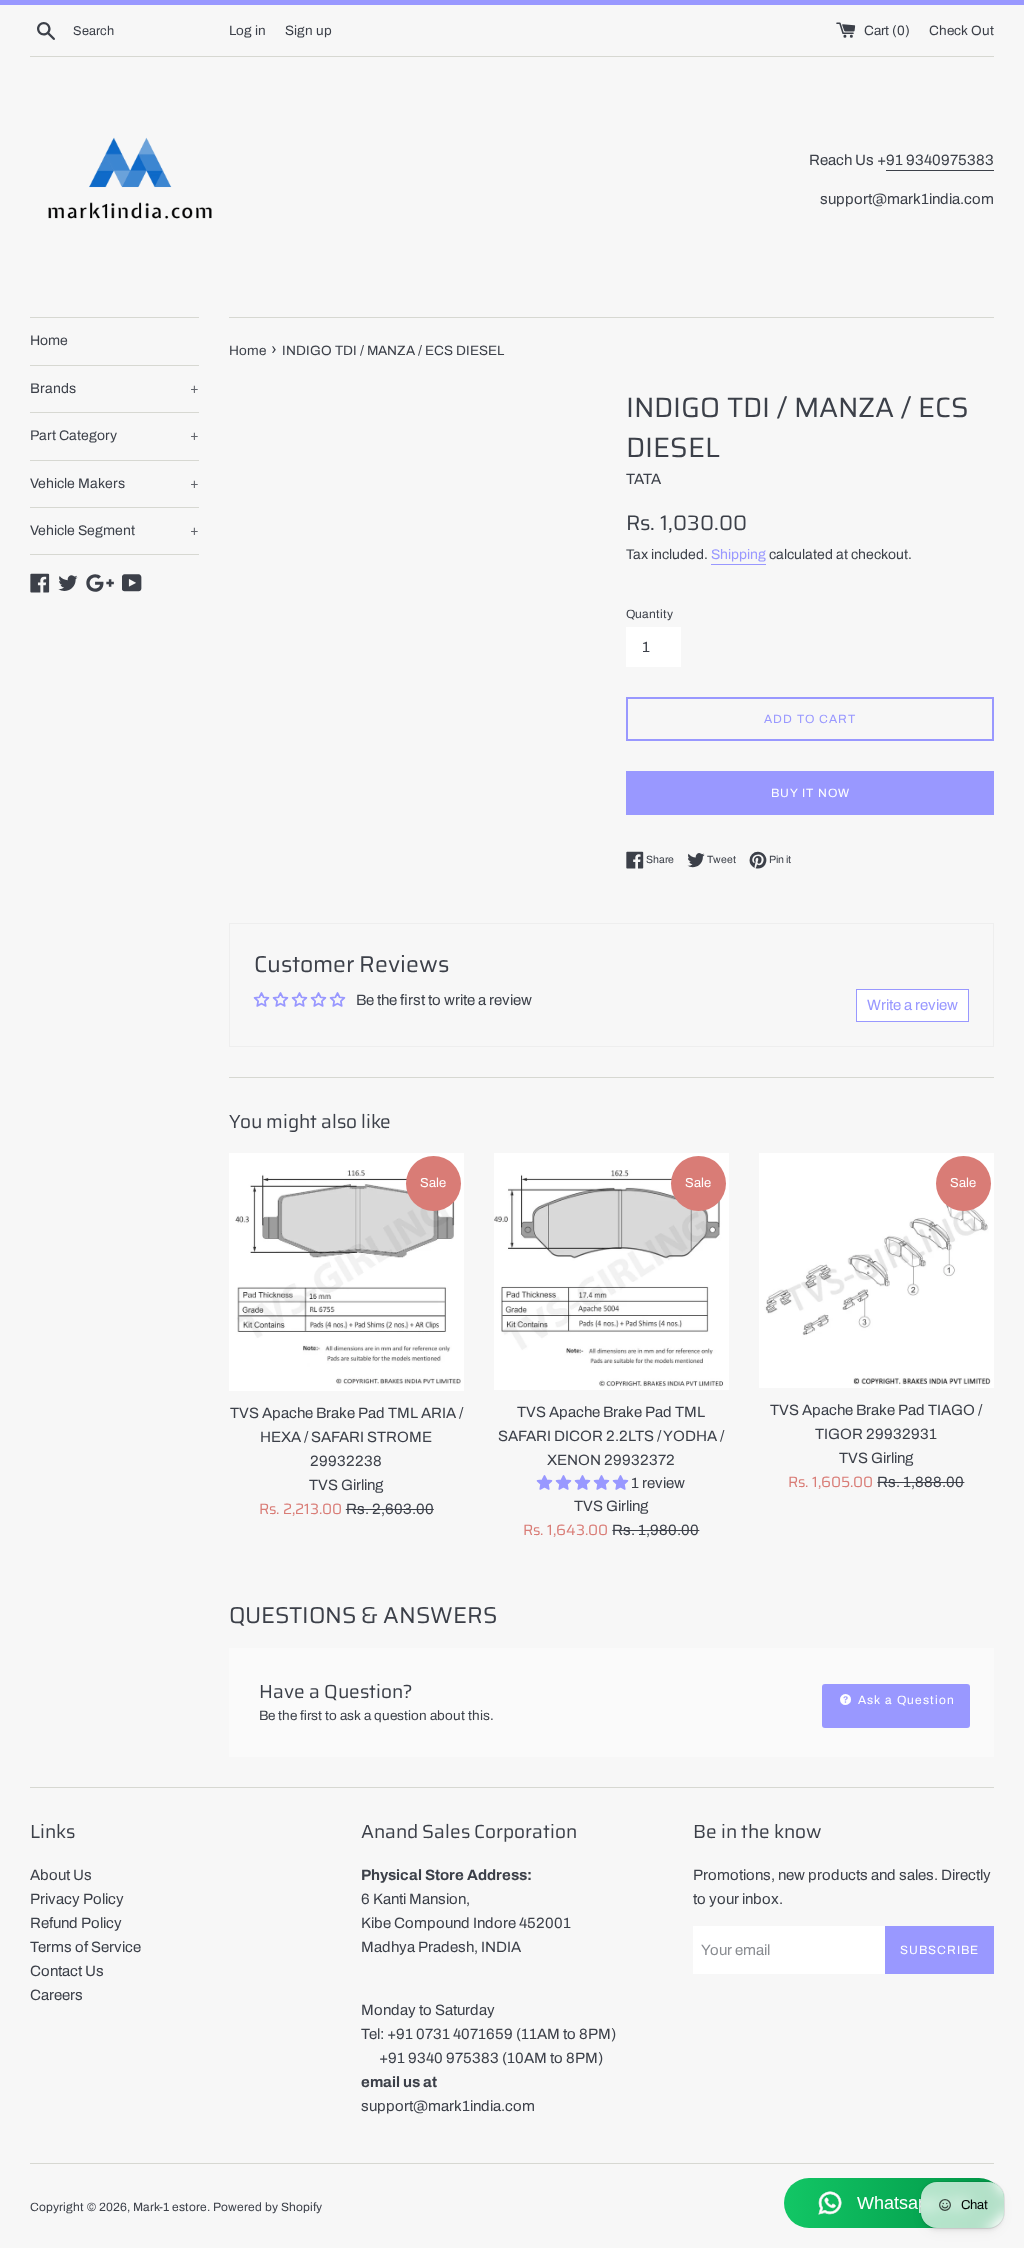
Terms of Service (85, 1947)
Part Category (114, 435)
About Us (61, 1875)
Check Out (961, 30)
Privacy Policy (77, 1899)
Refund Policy (76, 1923)
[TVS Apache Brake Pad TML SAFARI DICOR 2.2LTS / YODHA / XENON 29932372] (611, 1271)
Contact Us (67, 1971)
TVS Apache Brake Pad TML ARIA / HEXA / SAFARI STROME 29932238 (346, 1437)
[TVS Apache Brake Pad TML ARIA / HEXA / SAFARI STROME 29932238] (346, 1272)
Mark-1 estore (170, 2207)
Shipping (738, 554)
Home (49, 340)
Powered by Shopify (267, 2207)
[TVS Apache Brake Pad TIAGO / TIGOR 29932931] (876, 1270)
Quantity (649, 614)
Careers (56, 1995)
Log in (247, 30)
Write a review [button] (912, 1005)
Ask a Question (904, 1700)
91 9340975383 (940, 160)
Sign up (308, 30)
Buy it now (810, 793)
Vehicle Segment (114, 530)
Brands (114, 388)
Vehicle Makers (114, 483)
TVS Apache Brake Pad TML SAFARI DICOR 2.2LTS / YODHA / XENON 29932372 (611, 1436)
